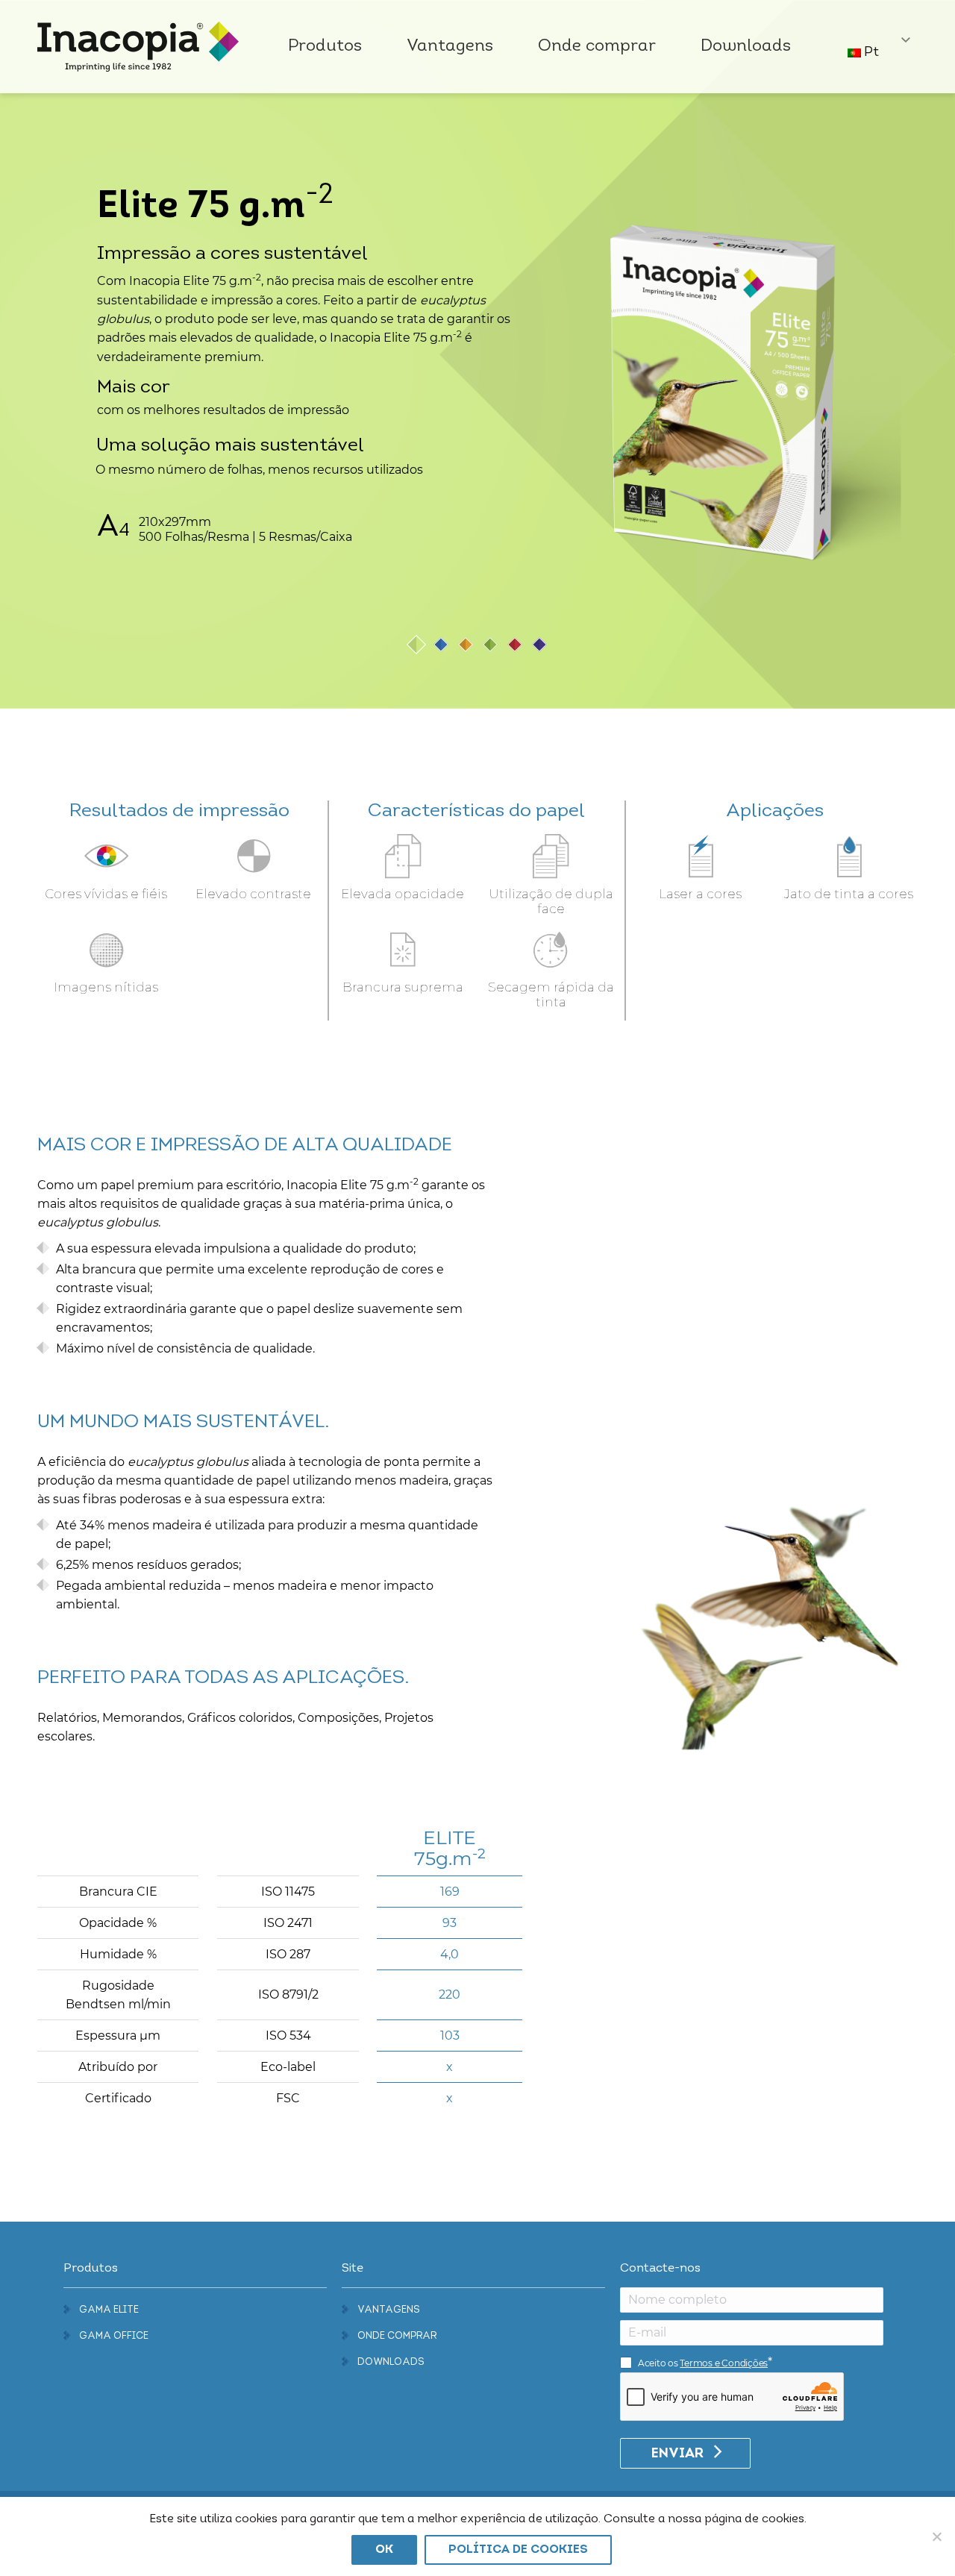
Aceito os (703, 2363)
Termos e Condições (724, 2363)
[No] (936, 2536)
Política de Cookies (518, 2550)
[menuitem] (325, 47)
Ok (384, 2550)
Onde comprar (397, 2336)
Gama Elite (109, 2310)
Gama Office (114, 2336)
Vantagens (389, 2310)
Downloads (391, 2362)
